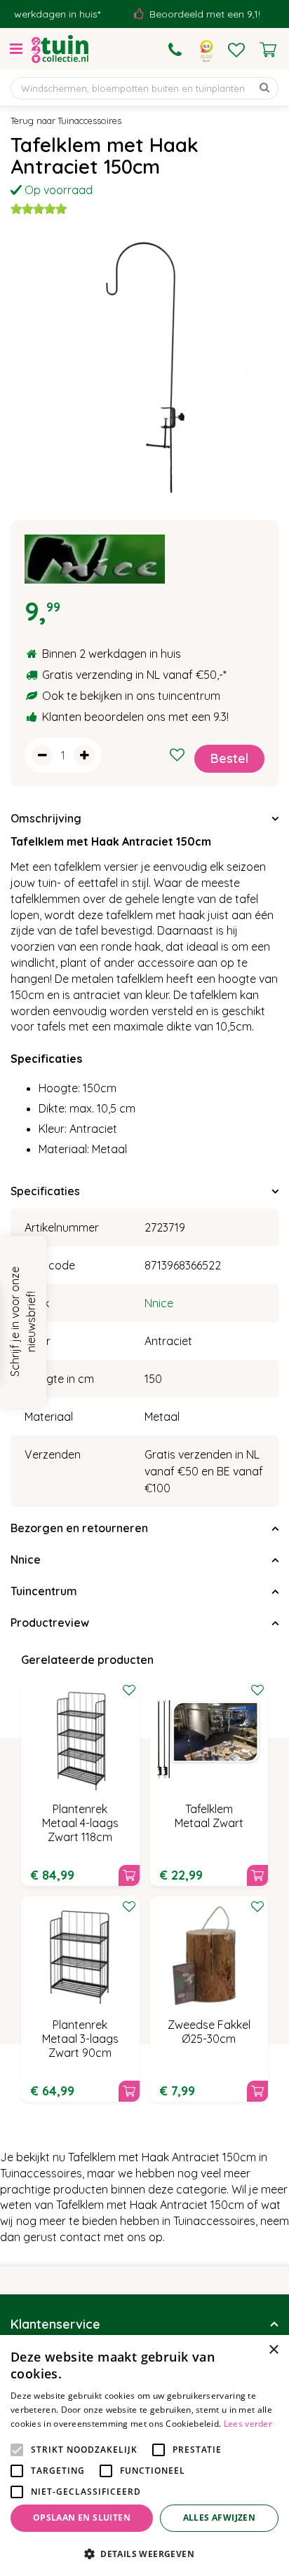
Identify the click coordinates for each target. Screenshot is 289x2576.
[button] (144, 2553)
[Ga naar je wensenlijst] (236, 50)
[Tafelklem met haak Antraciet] (144, 366)
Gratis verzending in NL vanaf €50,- (133, 675)
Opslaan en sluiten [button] (82, 2518)
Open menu (16, 49)
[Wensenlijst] (236, 50)
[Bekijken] (268, 50)
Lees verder (248, 2424)
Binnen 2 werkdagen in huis (112, 654)
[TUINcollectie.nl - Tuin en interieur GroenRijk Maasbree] (60, 49)
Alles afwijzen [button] (220, 2518)
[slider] (39, 209)
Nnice (159, 1303)
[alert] (144, 2456)
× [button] (273, 2350)
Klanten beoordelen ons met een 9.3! (135, 717)
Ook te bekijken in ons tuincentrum (131, 696)
